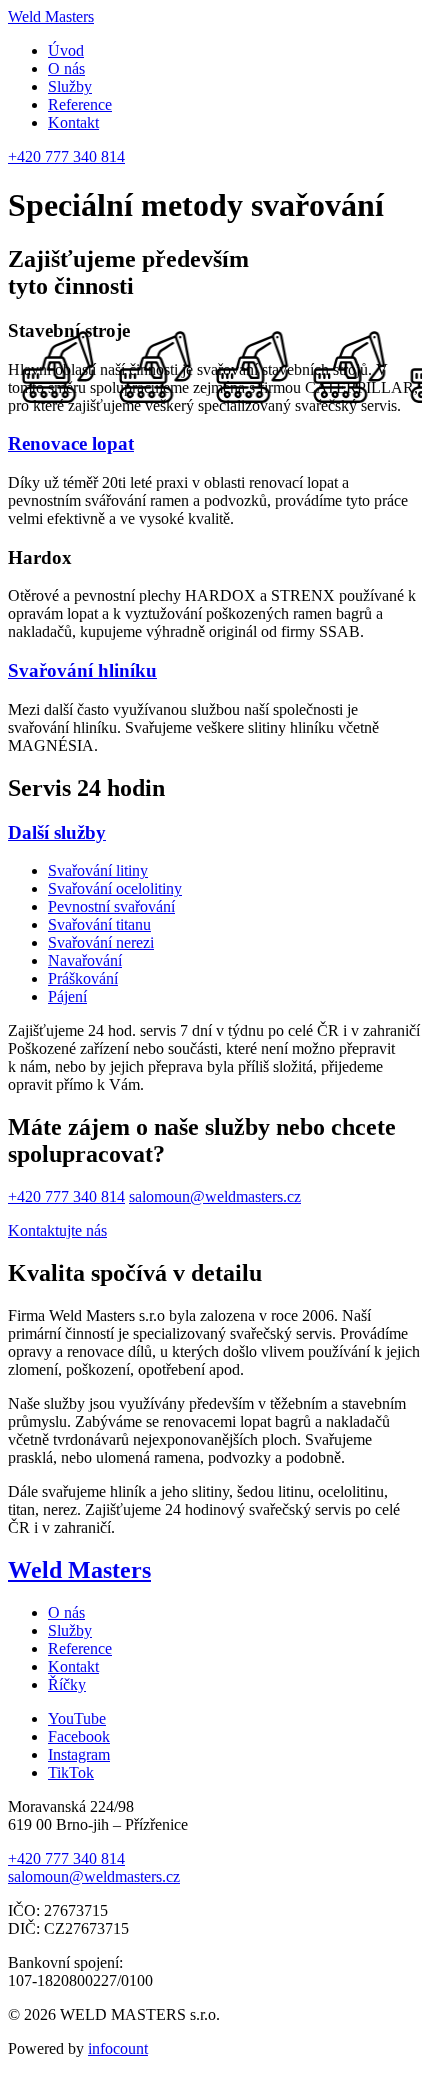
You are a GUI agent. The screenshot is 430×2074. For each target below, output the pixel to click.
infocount (118, 2048)
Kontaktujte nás (57, 1230)
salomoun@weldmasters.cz (215, 1196)
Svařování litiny (98, 870)
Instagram (79, 1754)
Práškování (83, 978)
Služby (70, 86)
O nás (66, 68)
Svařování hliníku (82, 670)
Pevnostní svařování (111, 906)
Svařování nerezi (101, 942)
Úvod (66, 50)
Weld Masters (51, 16)
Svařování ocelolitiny (115, 888)
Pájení (67, 996)
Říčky (67, 1684)
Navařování (85, 960)
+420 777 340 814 (66, 156)
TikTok (71, 1772)
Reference (80, 104)
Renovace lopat (71, 443)
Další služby (57, 832)
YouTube (77, 1718)
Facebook (79, 1736)
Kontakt (73, 122)
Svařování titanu (99, 924)
